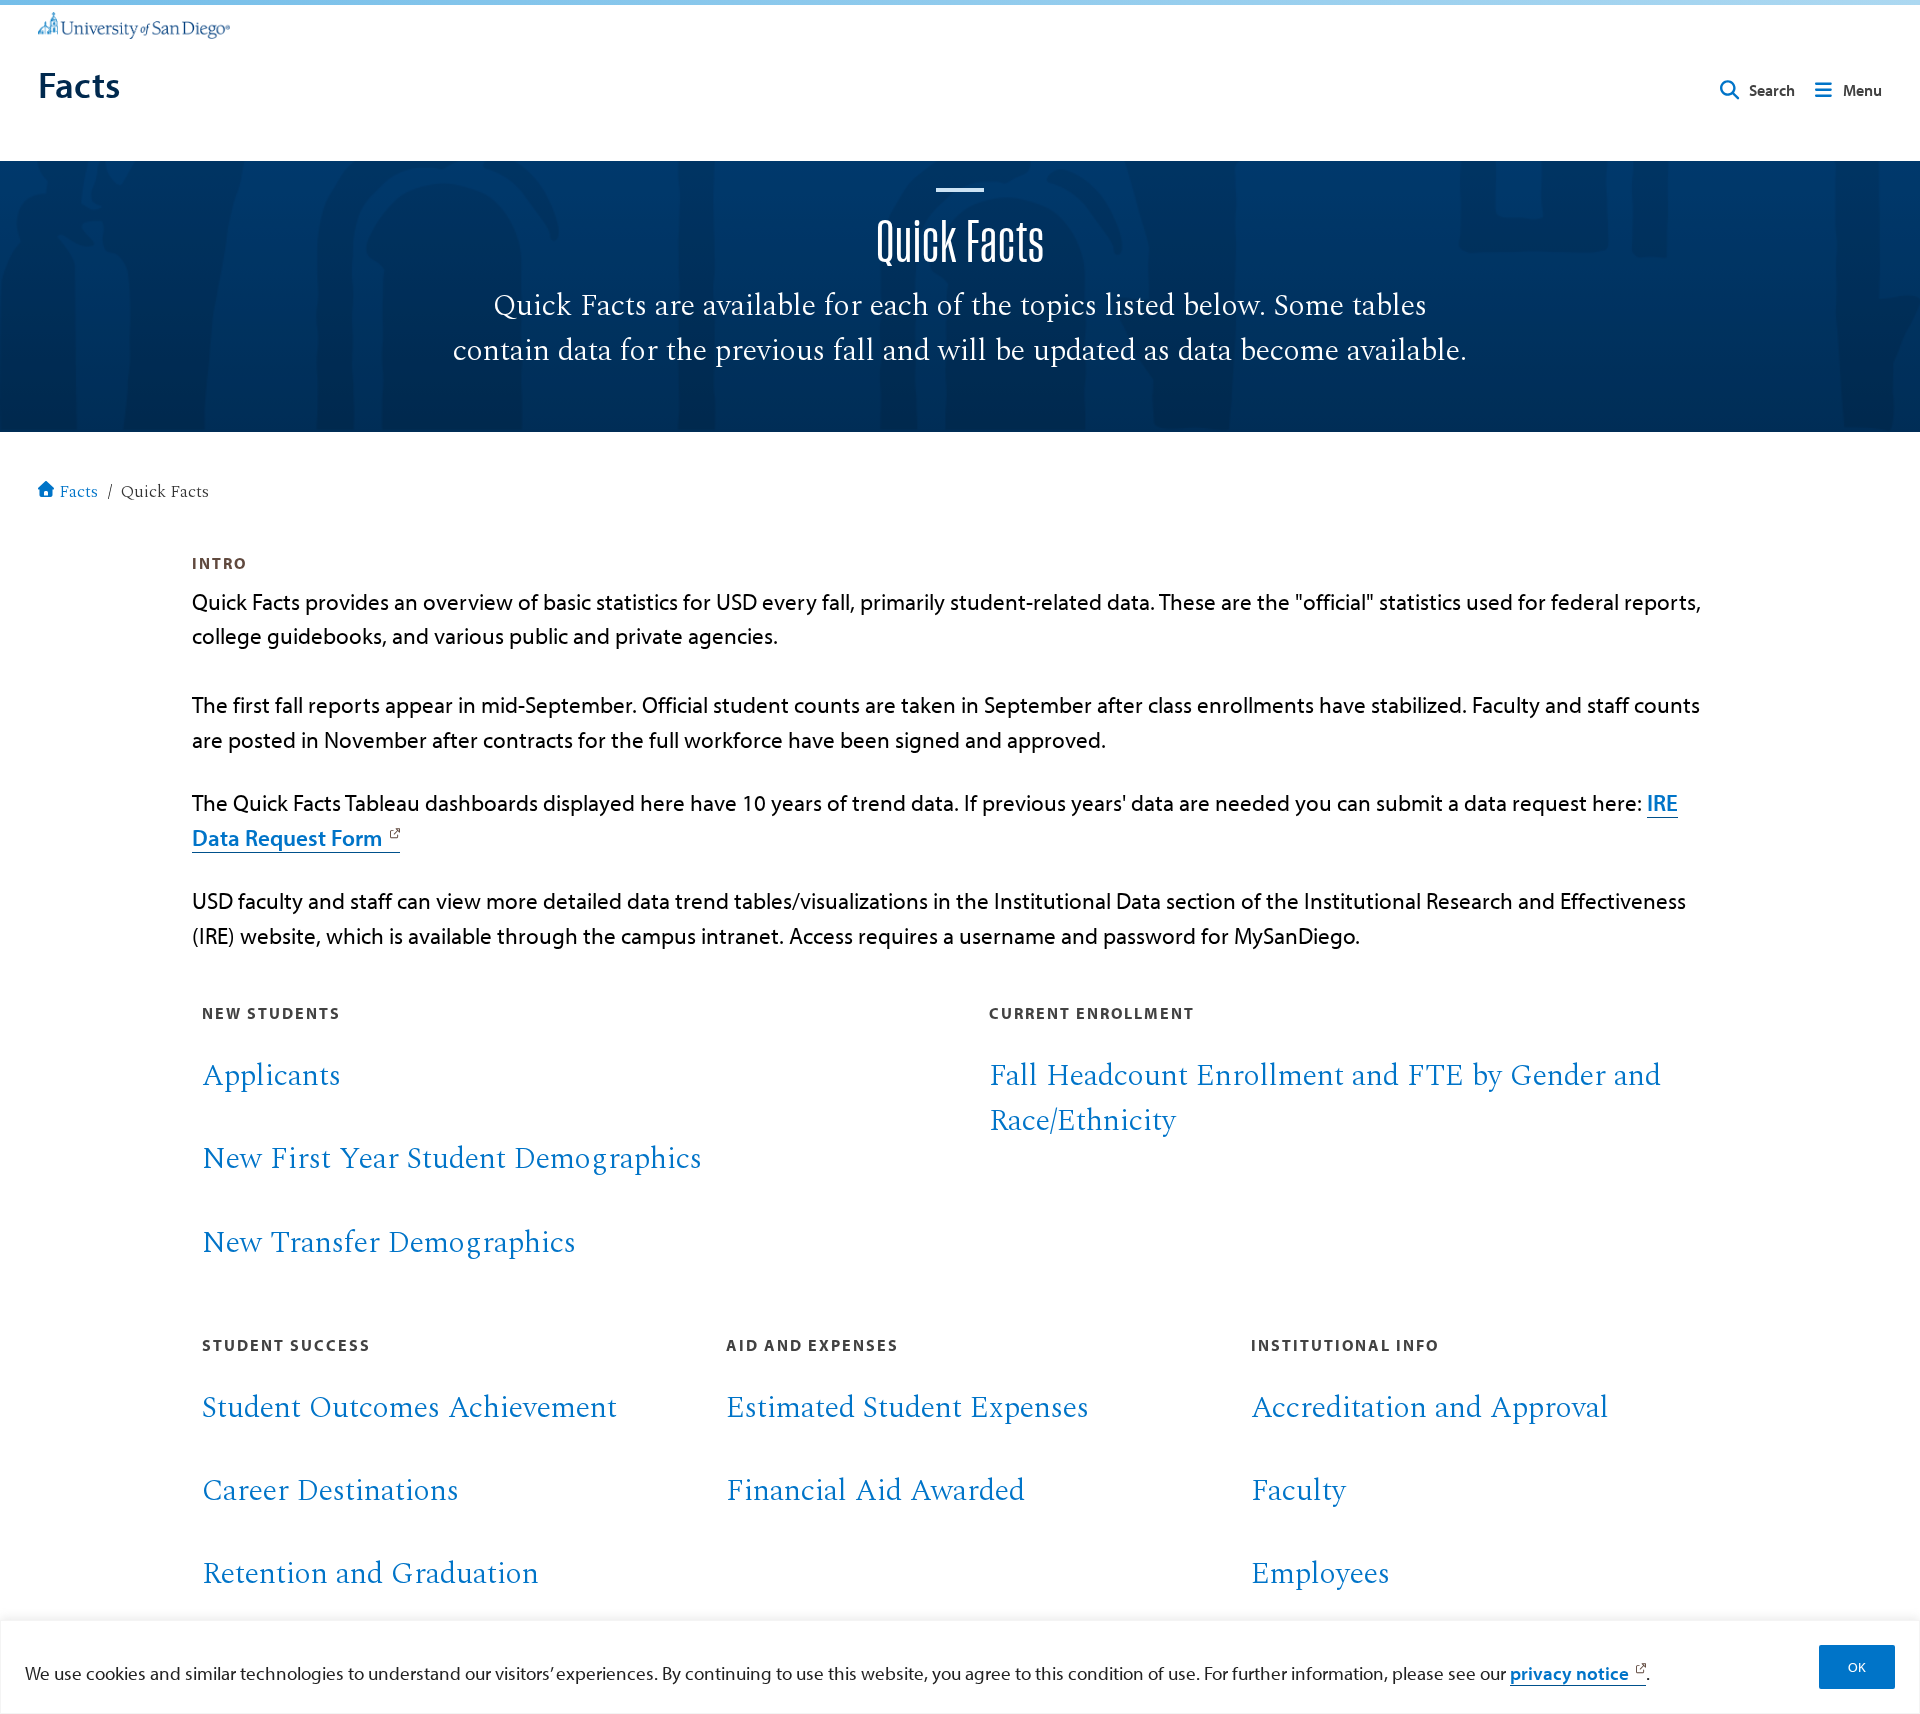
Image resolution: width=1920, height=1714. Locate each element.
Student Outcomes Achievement (409, 1408)
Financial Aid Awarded (875, 1491)
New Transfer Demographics (389, 1243)
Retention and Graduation (370, 1574)
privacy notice (1569, 1673)
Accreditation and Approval (1430, 1408)
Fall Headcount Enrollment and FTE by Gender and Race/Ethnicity (1325, 1098)
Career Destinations (330, 1491)
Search (1772, 90)
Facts (78, 492)
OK (1857, 1667)
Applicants (271, 1076)
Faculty (1298, 1491)
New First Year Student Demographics (452, 1159)
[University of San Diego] (134, 24)
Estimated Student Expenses (907, 1408)
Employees (1320, 1574)
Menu (1862, 90)
